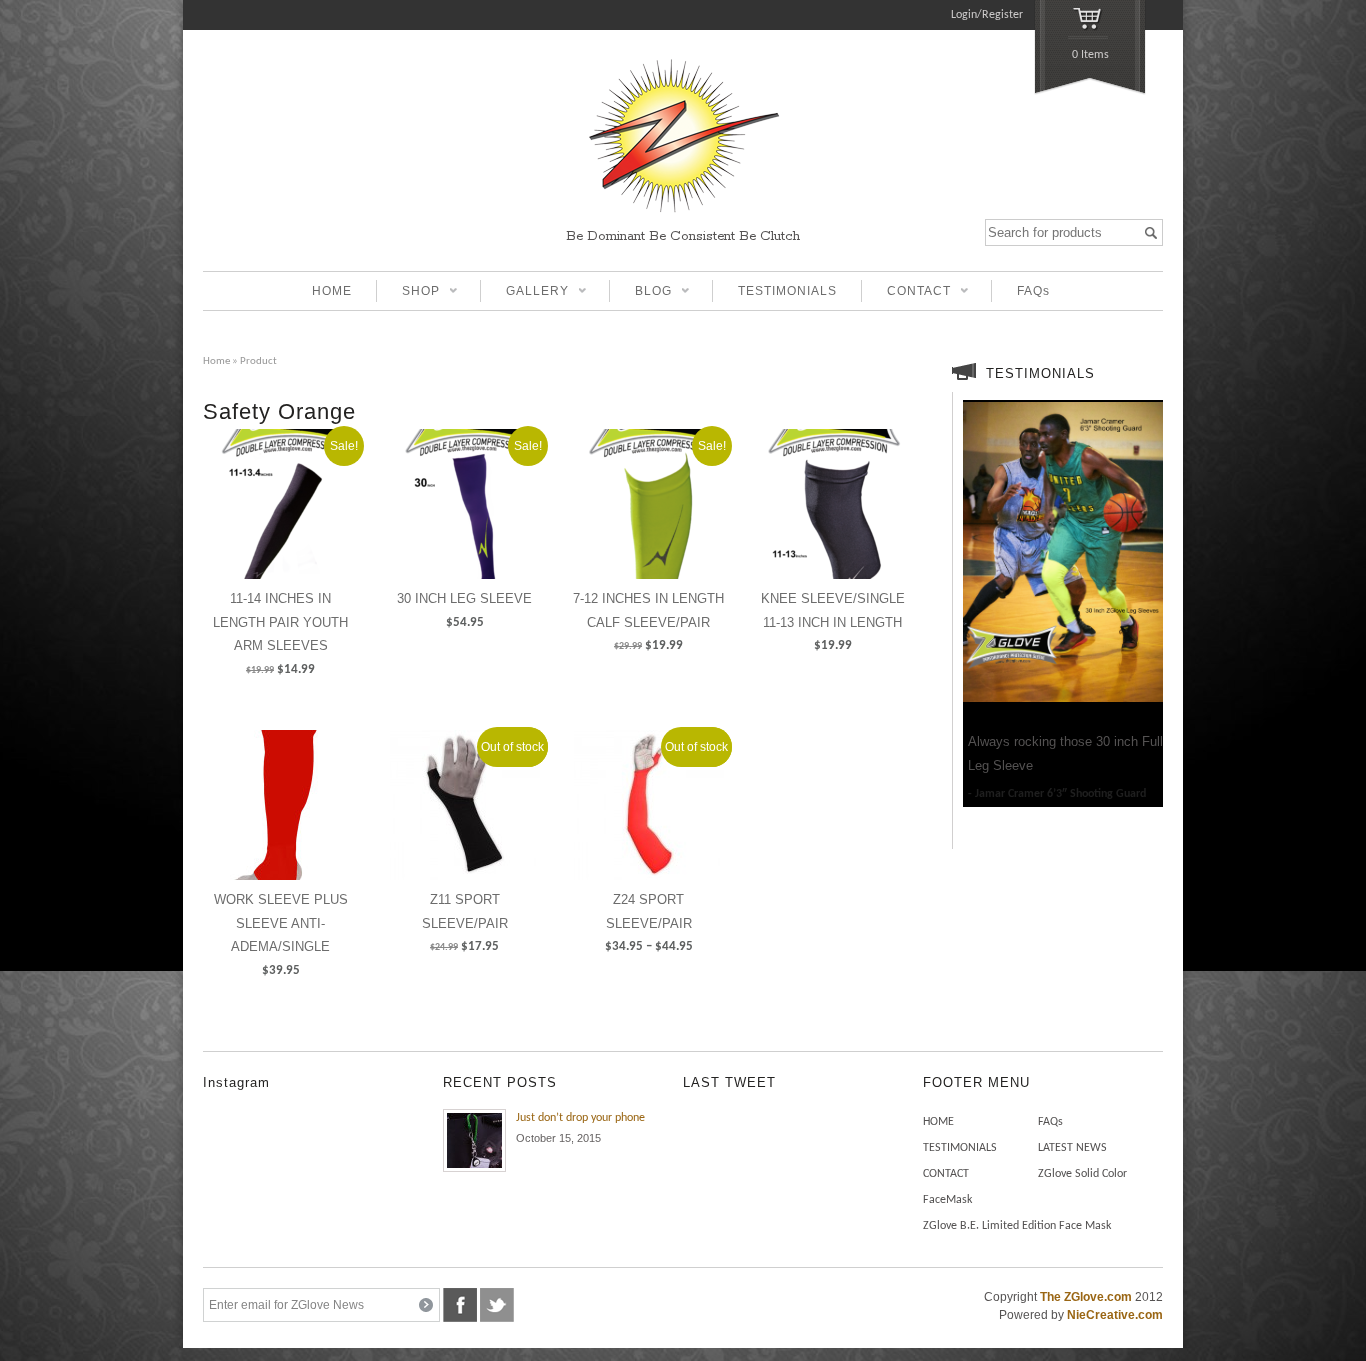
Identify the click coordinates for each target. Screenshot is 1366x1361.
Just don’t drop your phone (580, 1118)
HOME (332, 291)
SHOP (408, 293)
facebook (460, 1305)
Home (216, 361)
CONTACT (906, 293)
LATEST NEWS (1072, 1148)
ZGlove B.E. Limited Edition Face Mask (1017, 1226)
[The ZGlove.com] (683, 215)
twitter (497, 1305)
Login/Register (987, 15)
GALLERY (524, 293)
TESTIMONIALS (787, 291)
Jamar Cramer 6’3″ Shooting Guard (1060, 794)
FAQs (1033, 291)
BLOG (640, 293)
